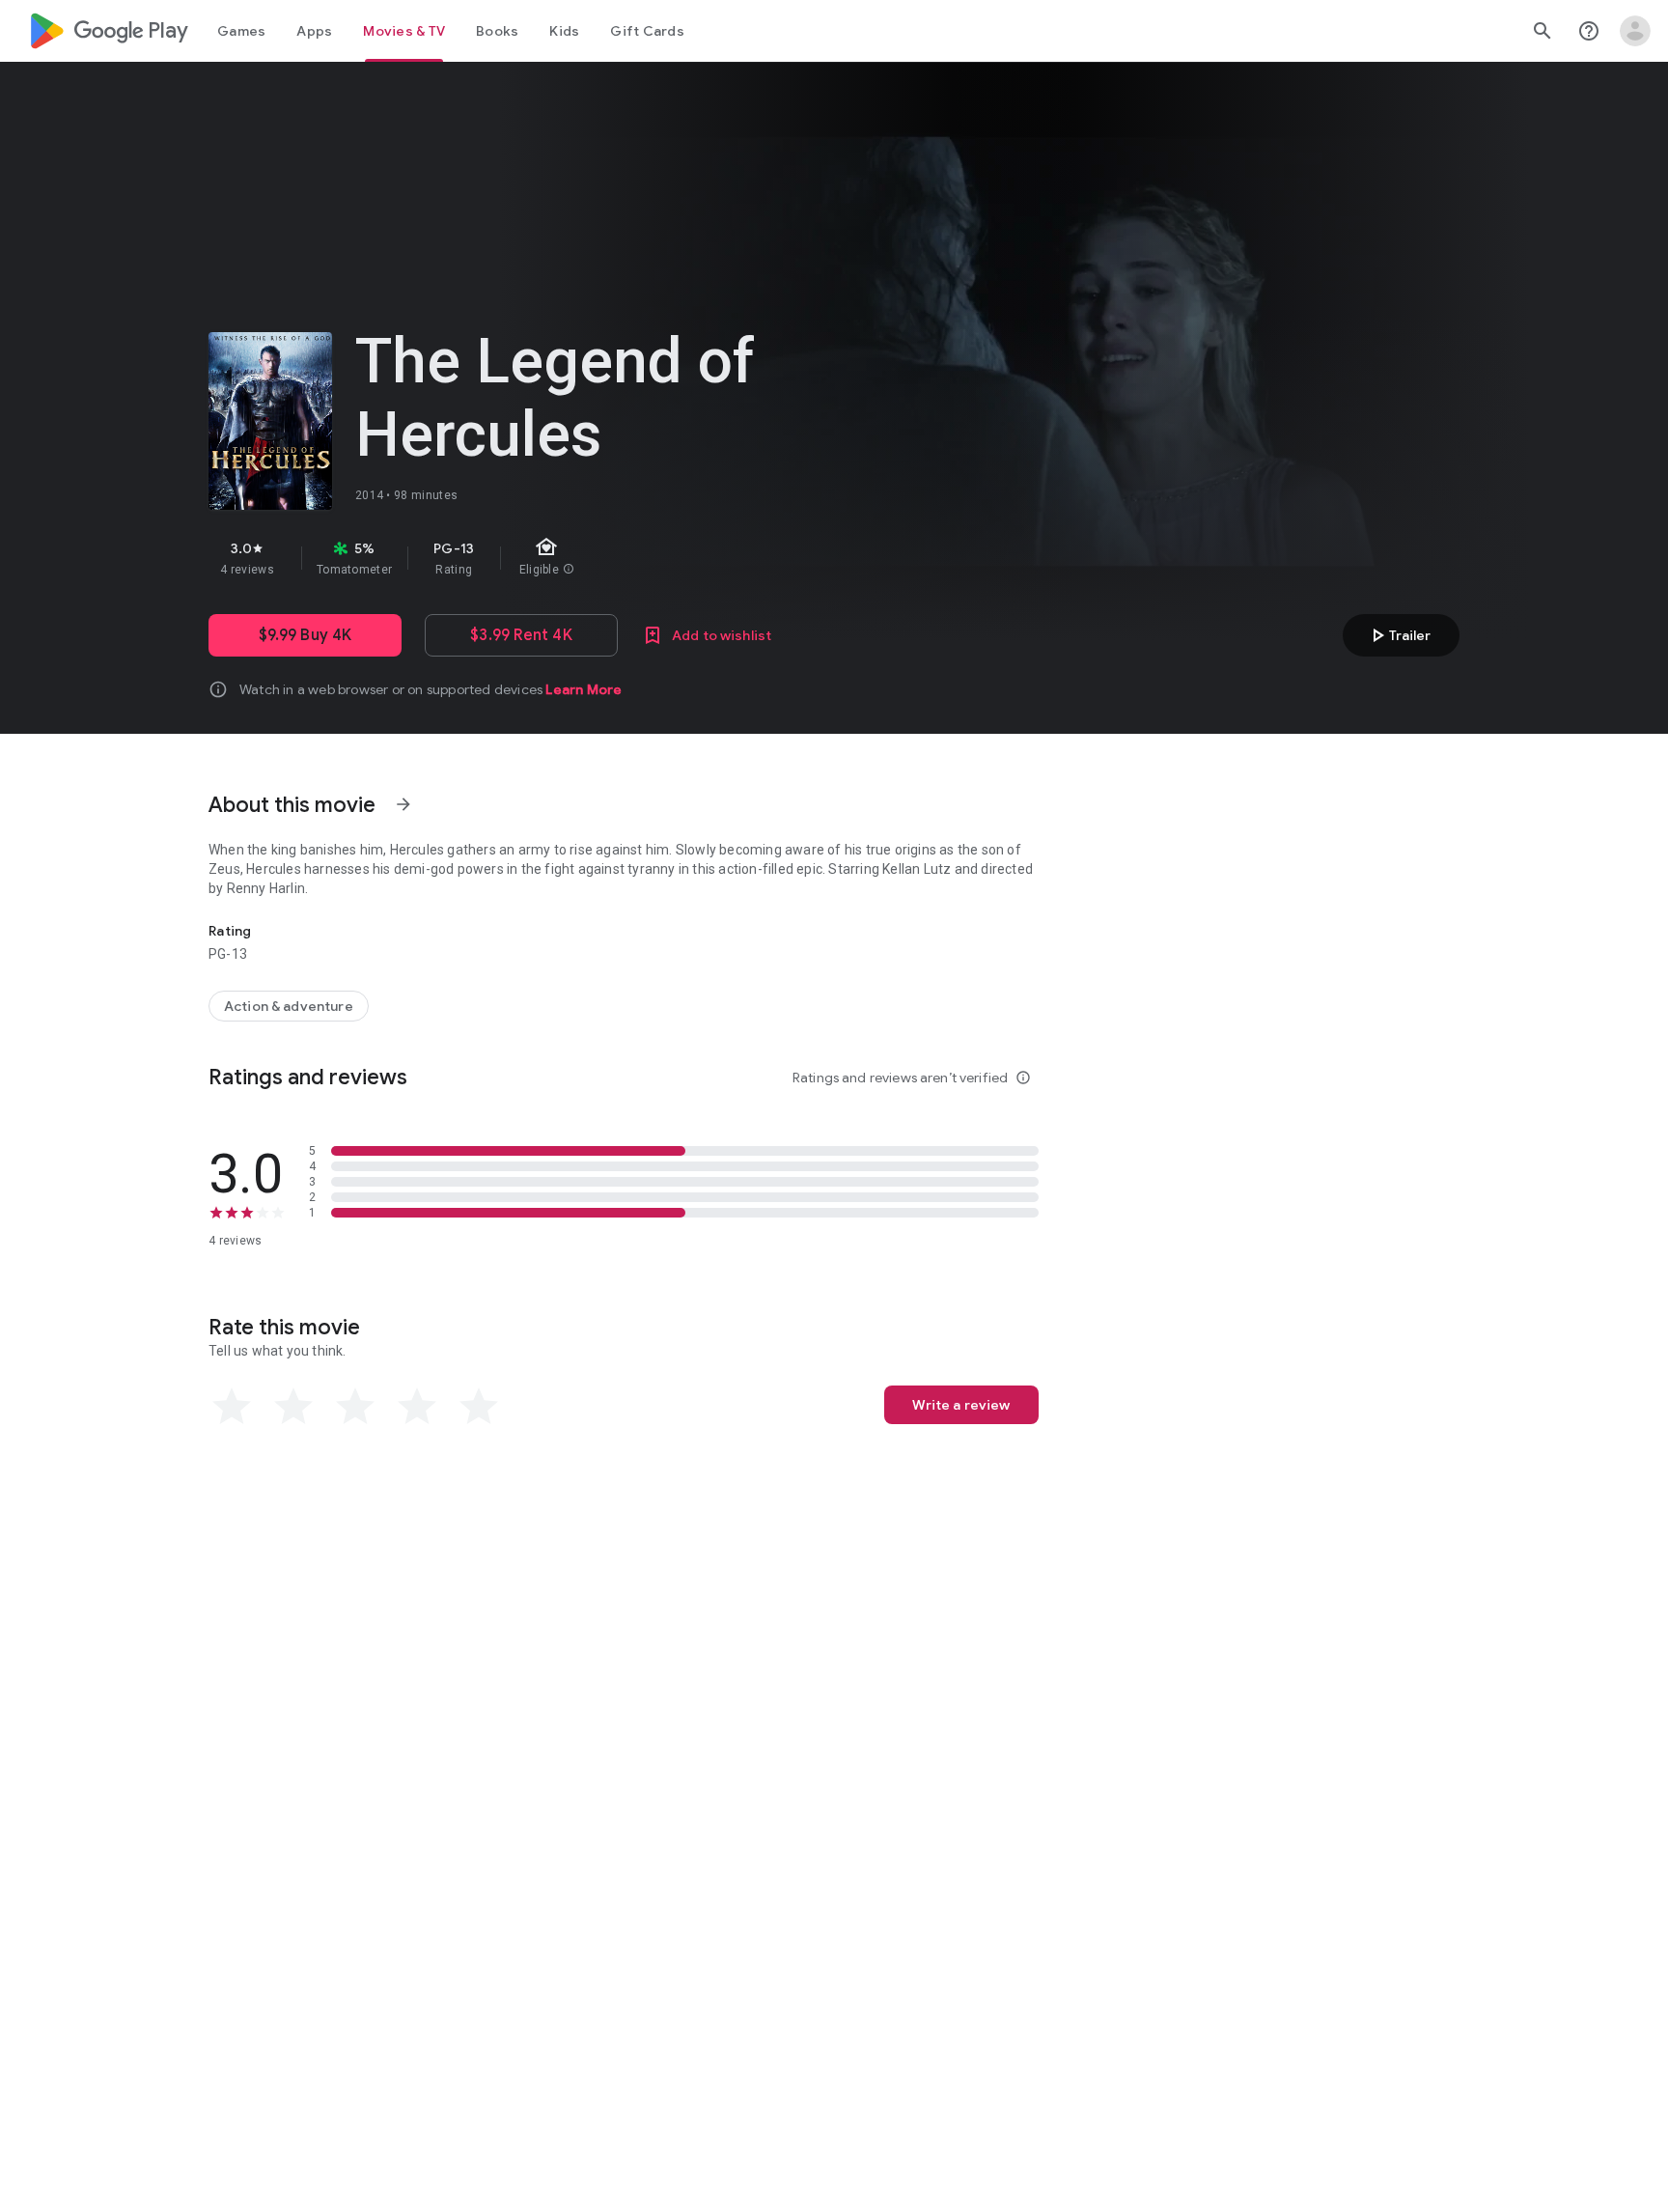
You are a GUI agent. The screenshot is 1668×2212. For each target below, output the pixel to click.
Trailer (1398, 635)
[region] (552, 558)
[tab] (241, 31)
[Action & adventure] (289, 1006)
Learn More (584, 689)
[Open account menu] (1635, 31)
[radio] (232, 1407)
